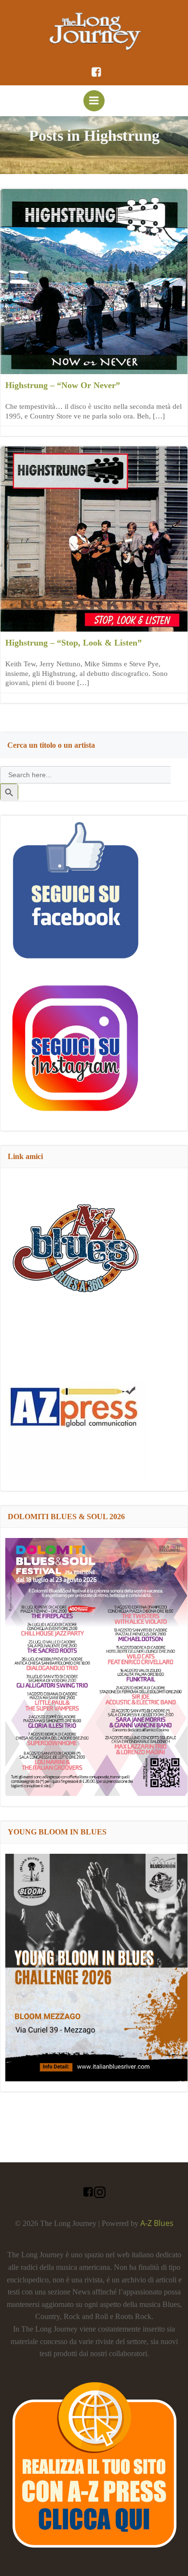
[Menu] (94, 101)
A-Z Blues (157, 2223)
